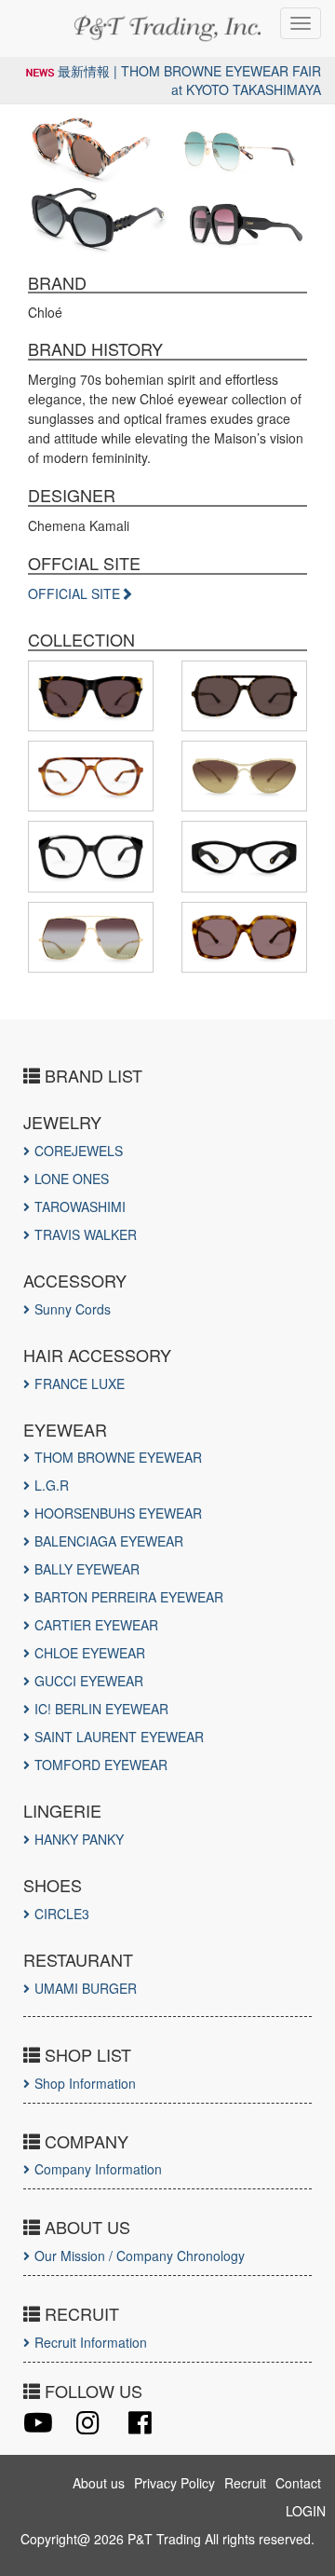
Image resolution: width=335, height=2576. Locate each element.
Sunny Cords (73, 1309)
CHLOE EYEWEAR (90, 1653)
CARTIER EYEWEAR (96, 1625)
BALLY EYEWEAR (87, 1569)
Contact (298, 2483)
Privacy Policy (174, 2483)
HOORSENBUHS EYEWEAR (118, 1513)
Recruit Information (91, 2342)
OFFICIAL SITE (74, 593)
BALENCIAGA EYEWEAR (109, 1541)
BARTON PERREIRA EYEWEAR (129, 1597)
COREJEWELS (79, 1151)
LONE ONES (72, 1179)
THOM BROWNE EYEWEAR (118, 1457)
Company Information (98, 2169)
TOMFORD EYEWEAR (101, 1765)
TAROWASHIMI (80, 1206)
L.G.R (52, 1485)
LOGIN (306, 2511)
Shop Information (85, 2083)
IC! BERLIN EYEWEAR (101, 1709)
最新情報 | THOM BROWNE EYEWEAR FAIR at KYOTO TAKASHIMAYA (189, 80)
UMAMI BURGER (86, 1988)
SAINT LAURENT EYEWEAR (119, 1737)
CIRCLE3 (62, 1914)
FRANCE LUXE (80, 1383)
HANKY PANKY (79, 1839)
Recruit (245, 2483)
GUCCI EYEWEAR (89, 1681)
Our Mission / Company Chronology (140, 2256)
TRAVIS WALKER (86, 1234)
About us (99, 2483)
